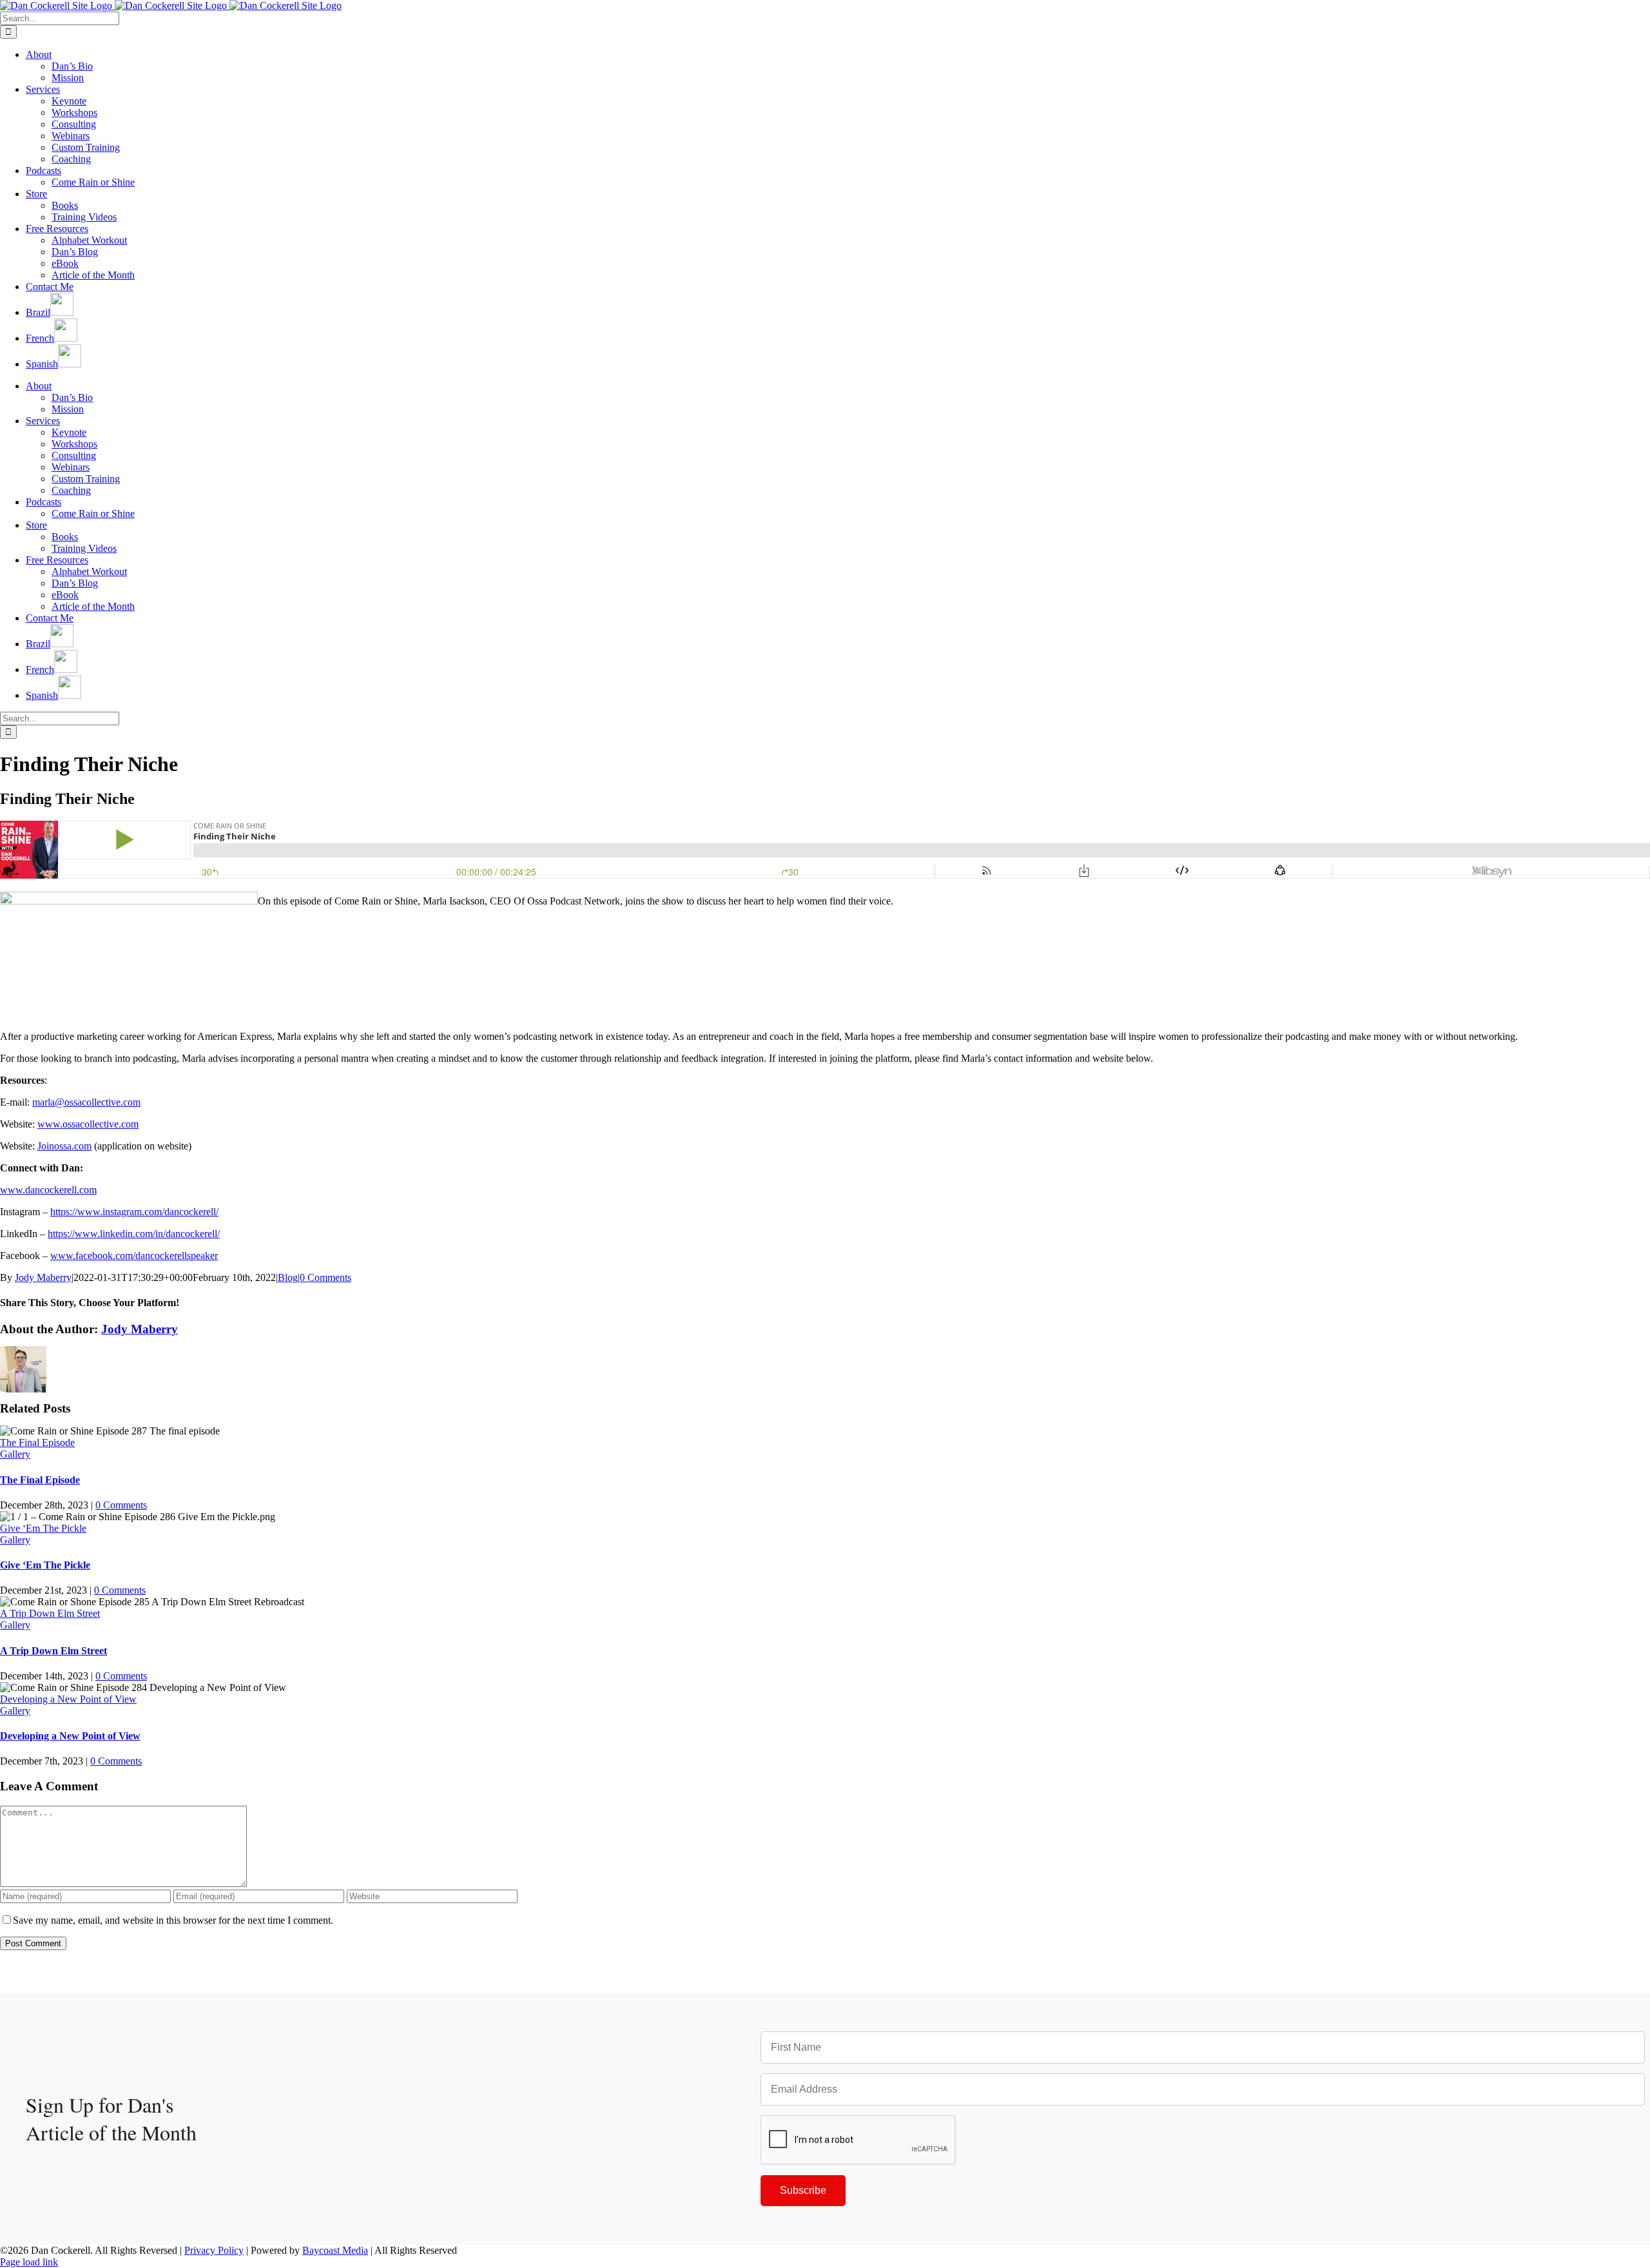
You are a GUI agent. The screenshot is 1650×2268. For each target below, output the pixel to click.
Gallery (15, 1454)
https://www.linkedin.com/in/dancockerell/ (134, 1234)
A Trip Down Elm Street (50, 1613)
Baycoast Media (335, 2250)
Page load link (29, 2262)
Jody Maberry (43, 1277)
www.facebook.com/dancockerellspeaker (134, 1256)
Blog (288, 1277)
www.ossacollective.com (88, 1124)
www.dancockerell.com (48, 1190)
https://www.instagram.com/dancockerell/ (134, 1212)
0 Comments (325, 1277)
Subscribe (803, 2190)
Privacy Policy (214, 2250)
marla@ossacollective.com (86, 1102)
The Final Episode (37, 1442)
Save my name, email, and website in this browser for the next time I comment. (173, 1920)
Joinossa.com (64, 1146)
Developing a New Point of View (68, 1699)
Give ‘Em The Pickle (43, 1528)
